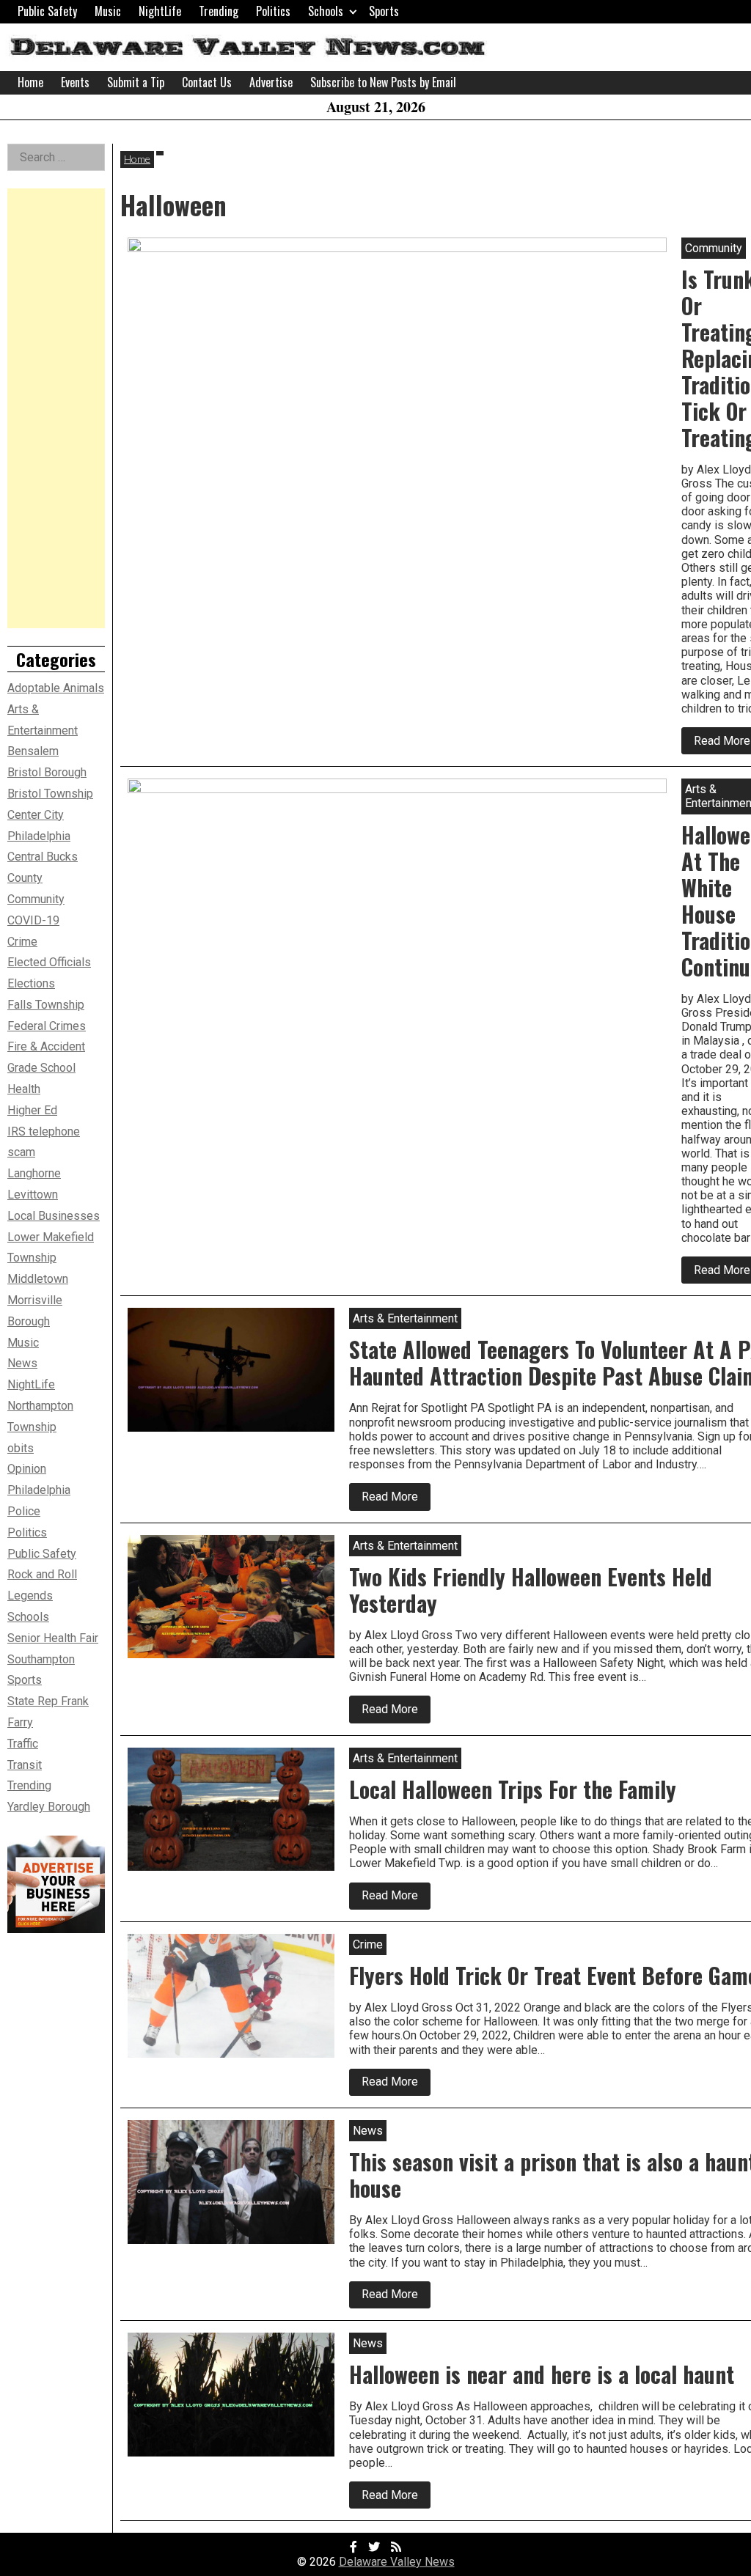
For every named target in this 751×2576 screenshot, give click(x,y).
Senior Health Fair (53, 1638)
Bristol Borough (47, 772)
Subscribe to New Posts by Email (383, 82)
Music (108, 11)
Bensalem (33, 751)
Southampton (41, 1659)
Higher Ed (32, 1110)
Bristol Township (50, 794)
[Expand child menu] (353, 11)
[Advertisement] (56, 408)
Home (30, 82)
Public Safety (47, 11)
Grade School (41, 1068)
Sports (384, 11)
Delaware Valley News (397, 2562)
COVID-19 (33, 920)
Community (36, 899)
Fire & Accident (46, 1046)
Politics (273, 11)
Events (75, 82)
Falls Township (46, 1005)
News (22, 1363)
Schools (326, 11)
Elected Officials (49, 962)
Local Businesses (54, 1216)
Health (24, 1089)
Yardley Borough (49, 1807)
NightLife (160, 11)
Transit (25, 1765)
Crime (22, 942)
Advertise (271, 82)
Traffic (23, 1744)
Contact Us (207, 82)
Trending (219, 11)
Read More (396, 1499)
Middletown (38, 1279)
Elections (31, 983)
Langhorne (34, 1173)
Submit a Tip (136, 82)
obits (21, 1448)
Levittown (33, 1195)
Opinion (27, 1469)
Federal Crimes (47, 1026)
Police (24, 1511)
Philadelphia (39, 1490)
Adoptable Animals (56, 688)
